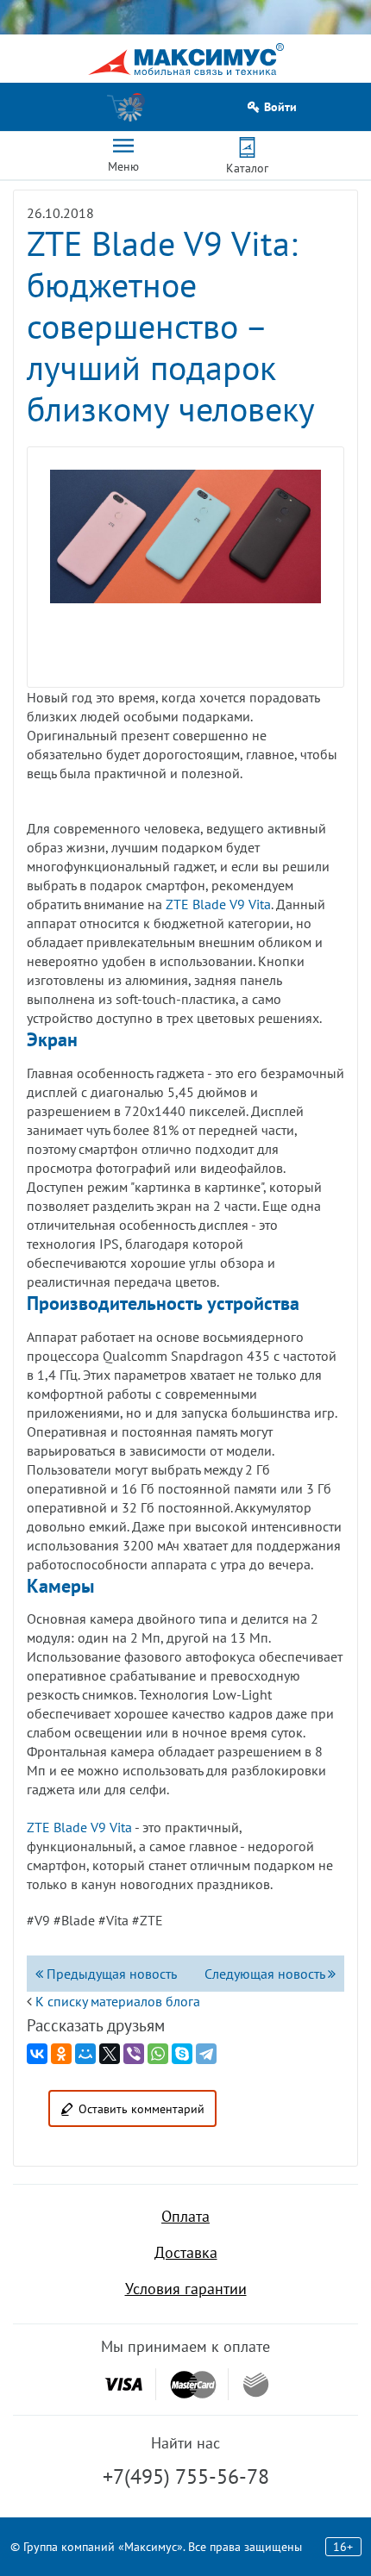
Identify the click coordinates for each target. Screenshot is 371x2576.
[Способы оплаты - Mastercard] (193, 2384)
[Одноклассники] (61, 2054)
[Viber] (134, 2054)
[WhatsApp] (158, 2054)
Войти (280, 107)
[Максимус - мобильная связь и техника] (186, 59)
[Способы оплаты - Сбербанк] (256, 2385)
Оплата (185, 2216)
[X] (110, 2054)
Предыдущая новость (110, 1974)
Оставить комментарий (141, 2109)
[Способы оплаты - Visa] (123, 2384)
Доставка (186, 2252)
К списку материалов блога (118, 2001)
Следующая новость (266, 1974)
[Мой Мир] (85, 2054)
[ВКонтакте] (37, 2054)
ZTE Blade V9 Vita (218, 904)
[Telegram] (206, 2054)
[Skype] (182, 2054)
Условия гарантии (186, 2289)
